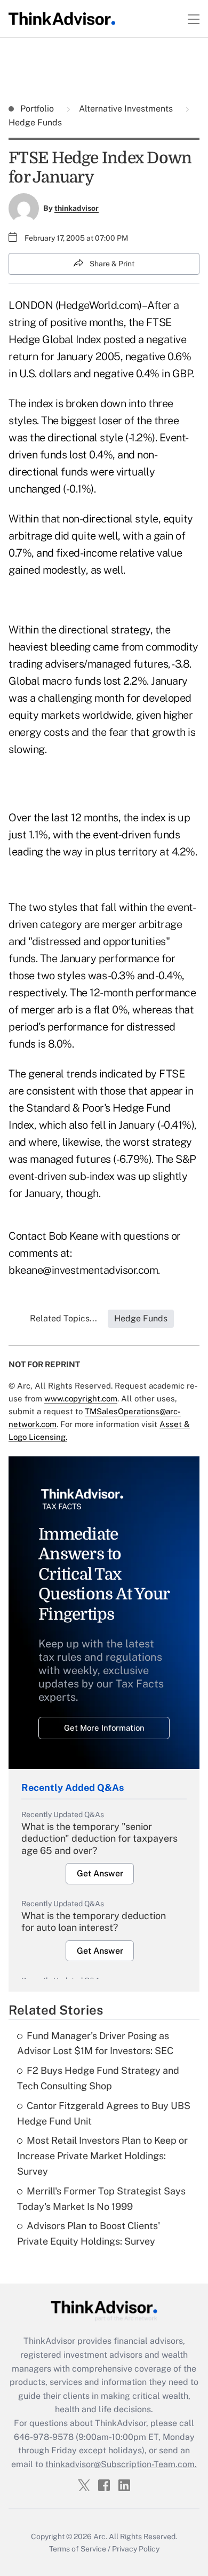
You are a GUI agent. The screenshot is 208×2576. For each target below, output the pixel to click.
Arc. (100, 2537)
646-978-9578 (44, 2437)
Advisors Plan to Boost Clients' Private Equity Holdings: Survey (89, 2233)
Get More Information (104, 1728)
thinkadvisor (77, 208)
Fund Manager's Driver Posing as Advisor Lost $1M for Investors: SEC (95, 2043)
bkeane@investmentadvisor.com (83, 1270)
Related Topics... (63, 1318)
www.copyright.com (81, 1398)
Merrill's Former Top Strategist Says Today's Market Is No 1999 (101, 2199)
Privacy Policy (136, 2549)
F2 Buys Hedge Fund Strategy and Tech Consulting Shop (98, 2078)
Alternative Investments (126, 109)
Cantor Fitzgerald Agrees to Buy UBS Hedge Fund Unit (104, 2113)
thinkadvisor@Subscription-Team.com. (121, 2464)
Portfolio (38, 109)
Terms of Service (78, 2549)
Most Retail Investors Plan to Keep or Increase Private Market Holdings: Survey (102, 2156)
